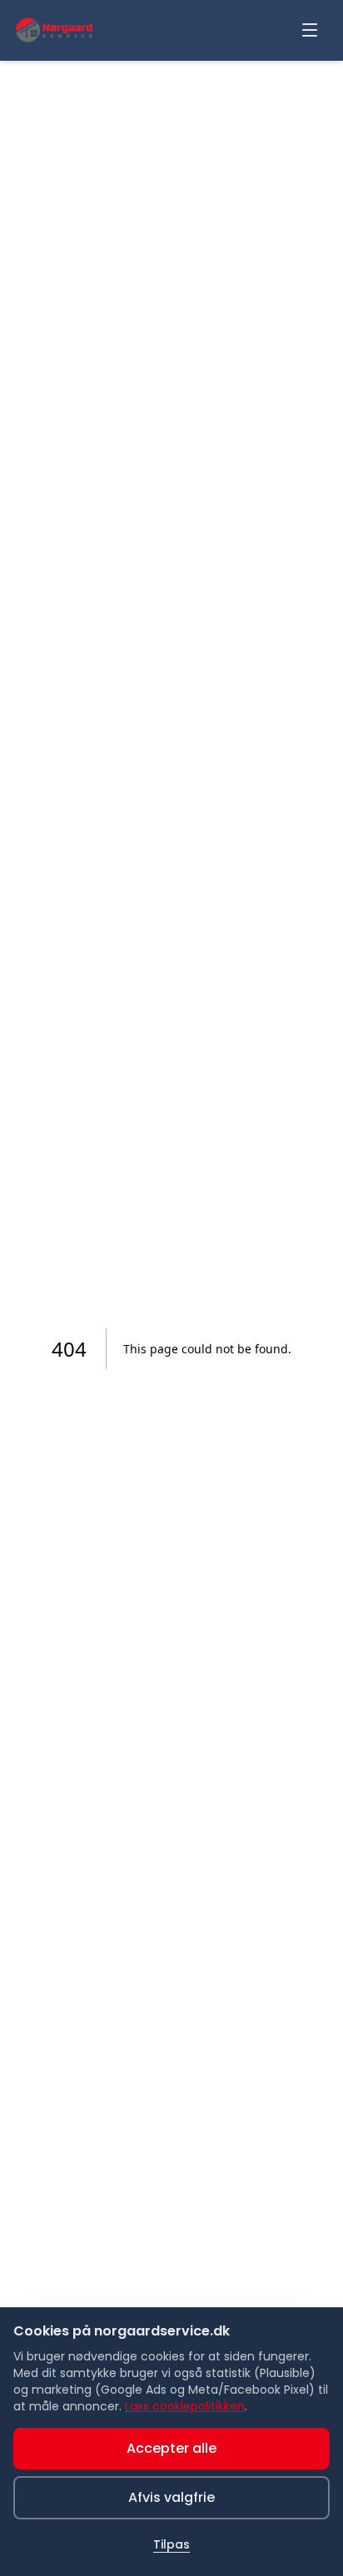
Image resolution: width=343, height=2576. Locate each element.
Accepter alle (171, 2448)
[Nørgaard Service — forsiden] (54, 30)
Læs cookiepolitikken (185, 2406)
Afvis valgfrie (171, 2497)
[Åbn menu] (310, 30)
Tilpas (171, 2544)
